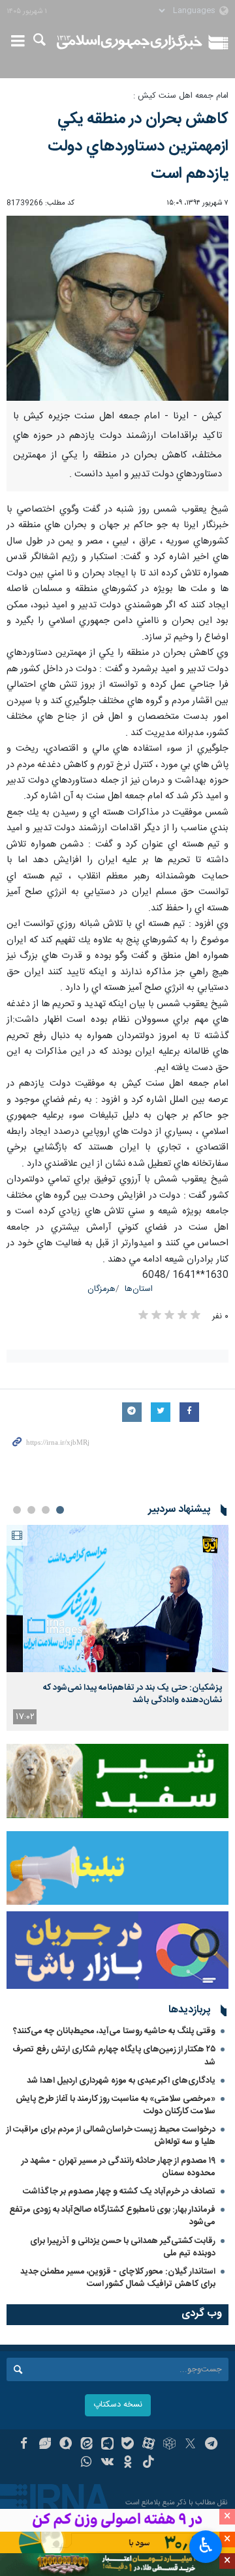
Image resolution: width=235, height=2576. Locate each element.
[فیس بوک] (24, 2445)
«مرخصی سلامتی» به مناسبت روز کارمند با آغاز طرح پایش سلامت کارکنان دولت (116, 2105)
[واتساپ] (86, 2463)
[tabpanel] (117, 1628)
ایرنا (130, 42)
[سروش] (66, 2445)
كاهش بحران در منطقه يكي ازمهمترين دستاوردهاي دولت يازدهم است (138, 147)
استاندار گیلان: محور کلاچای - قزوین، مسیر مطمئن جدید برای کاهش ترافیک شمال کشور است (118, 2278)
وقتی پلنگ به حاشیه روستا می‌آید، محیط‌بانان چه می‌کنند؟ (114, 2031)
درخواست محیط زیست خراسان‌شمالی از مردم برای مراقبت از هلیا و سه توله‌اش (111, 2136)
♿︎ (206, 2545)
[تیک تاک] (149, 2463)
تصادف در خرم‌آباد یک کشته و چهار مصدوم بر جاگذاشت (119, 2192)
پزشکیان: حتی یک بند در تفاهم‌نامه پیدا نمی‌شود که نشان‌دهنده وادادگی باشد (133, 1694)
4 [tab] (17, 1510)
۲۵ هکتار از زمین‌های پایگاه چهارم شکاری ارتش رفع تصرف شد (114, 2056)
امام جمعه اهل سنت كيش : (181, 96)
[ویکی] (107, 2463)
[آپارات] (149, 2445)
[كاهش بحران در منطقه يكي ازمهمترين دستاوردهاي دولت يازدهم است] (117, 309)
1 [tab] (60, 1510)
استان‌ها (139, 1289)
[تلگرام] (211, 2445)
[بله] (128, 2445)
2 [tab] (46, 1510)
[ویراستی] (45, 2445)
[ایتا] (86, 2445)
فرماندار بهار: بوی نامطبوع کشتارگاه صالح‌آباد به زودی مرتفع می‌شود (112, 2216)
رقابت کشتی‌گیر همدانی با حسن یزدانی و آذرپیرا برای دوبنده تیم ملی (123, 2247)
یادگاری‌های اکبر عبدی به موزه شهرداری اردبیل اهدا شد (121, 2081)
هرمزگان (102, 1289)
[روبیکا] (169, 2445)
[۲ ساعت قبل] (117, 1599)
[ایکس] (190, 2445)
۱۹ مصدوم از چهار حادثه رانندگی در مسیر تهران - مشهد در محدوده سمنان (118, 2167)
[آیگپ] (107, 2445)
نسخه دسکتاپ (118, 2405)
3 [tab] (31, 1510)
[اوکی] (128, 2463)
